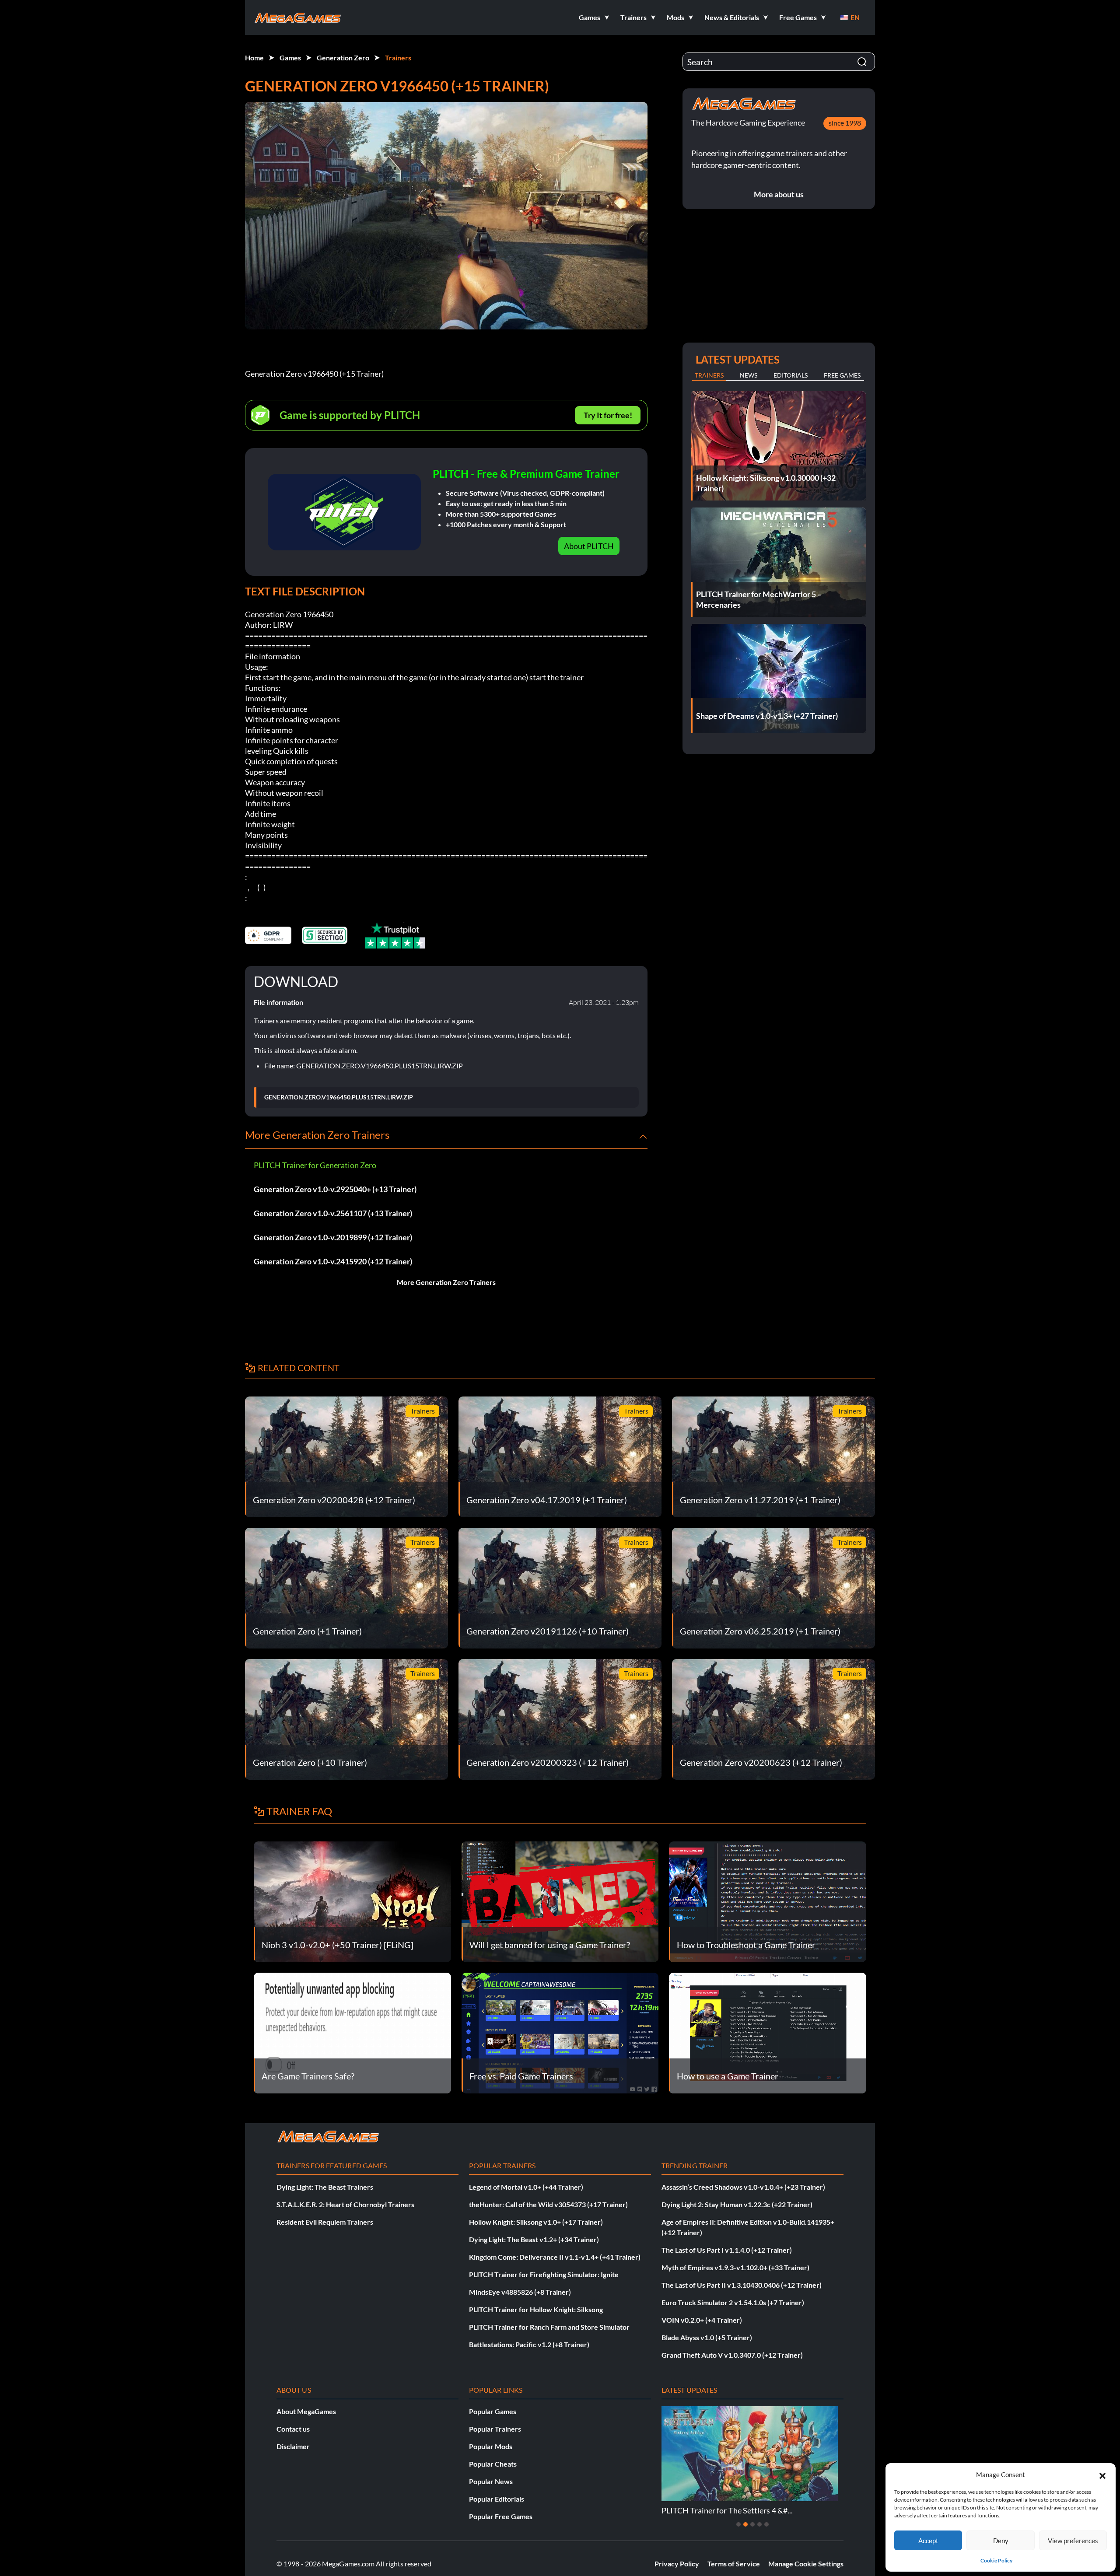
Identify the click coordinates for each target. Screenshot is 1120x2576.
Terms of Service (734, 2564)
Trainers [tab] (709, 375)
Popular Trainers (495, 2429)
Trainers (398, 58)
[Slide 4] (759, 2524)
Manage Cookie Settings (806, 2564)
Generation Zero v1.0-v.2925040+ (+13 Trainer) (335, 1189)
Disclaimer (293, 2446)
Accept (928, 2541)
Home (254, 58)
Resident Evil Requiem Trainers (325, 2222)
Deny (1001, 2541)
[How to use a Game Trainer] (768, 2032)
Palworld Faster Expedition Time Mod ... (730, 2510)
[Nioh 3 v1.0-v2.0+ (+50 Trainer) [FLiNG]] (352, 1901)
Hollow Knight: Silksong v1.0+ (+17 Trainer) (536, 2222)
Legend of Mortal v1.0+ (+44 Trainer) (526, 2187)
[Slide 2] (745, 2524)
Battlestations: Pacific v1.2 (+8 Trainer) (529, 2344)
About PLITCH (589, 546)
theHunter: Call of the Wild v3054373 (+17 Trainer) (548, 2204)
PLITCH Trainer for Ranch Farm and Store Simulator (549, 2327)
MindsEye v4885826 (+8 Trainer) (520, 2292)
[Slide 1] (738, 2524)
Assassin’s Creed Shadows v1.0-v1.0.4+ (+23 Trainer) (743, 2187)
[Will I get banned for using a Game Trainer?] (560, 1901)
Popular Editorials (497, 2499)
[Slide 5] (766, 2524)
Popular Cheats (493, 2464)
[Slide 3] (752, 2524)
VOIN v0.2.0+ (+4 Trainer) (702, 2320)
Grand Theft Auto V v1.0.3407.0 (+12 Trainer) (732, 2355)
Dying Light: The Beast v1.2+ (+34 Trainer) (534, 2239)
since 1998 (845, 123)
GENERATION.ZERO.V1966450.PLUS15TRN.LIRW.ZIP (339, 1097)
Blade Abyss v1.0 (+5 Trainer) (707, 2337)
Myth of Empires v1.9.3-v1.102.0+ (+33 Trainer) (735, 2267)
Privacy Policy (677, 2564)
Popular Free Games (501, 2516)
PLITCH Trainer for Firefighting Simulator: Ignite (544, 2274)
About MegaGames (306, 2411)
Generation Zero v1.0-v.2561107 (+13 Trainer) (333, 1213)
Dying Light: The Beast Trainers (325, 2187)
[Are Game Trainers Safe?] (352, 2032)
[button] (1102, 2474)
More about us (779, 194)
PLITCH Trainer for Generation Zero (315, 1165)
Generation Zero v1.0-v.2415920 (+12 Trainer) (333, 1261)
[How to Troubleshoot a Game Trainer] (768, 1901)
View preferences (1073, 2541)
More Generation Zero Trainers (446, 1282)
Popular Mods (491, 2446)
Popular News (491, 2481)
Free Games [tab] (842, 375)
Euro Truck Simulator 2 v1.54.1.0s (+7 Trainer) (733, 2302)
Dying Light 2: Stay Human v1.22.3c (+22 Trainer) (737, 2204)
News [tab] (749, 375)
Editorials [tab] (791, 375)
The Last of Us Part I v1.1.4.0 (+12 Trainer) (727, 2250)
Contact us (293, 2429)
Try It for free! (608, 415)
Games (290, 58)
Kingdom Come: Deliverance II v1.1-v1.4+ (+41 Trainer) (555, 2257)
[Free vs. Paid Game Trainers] (560, 2032)
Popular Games (493, 2411)
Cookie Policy (996, 2560)
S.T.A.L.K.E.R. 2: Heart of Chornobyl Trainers (345, 2204)
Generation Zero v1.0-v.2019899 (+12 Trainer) (333, 1237)
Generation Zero (343, 58)
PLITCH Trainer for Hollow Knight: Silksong (536, 2309)
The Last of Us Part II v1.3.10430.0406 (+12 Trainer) (742, 2285)
